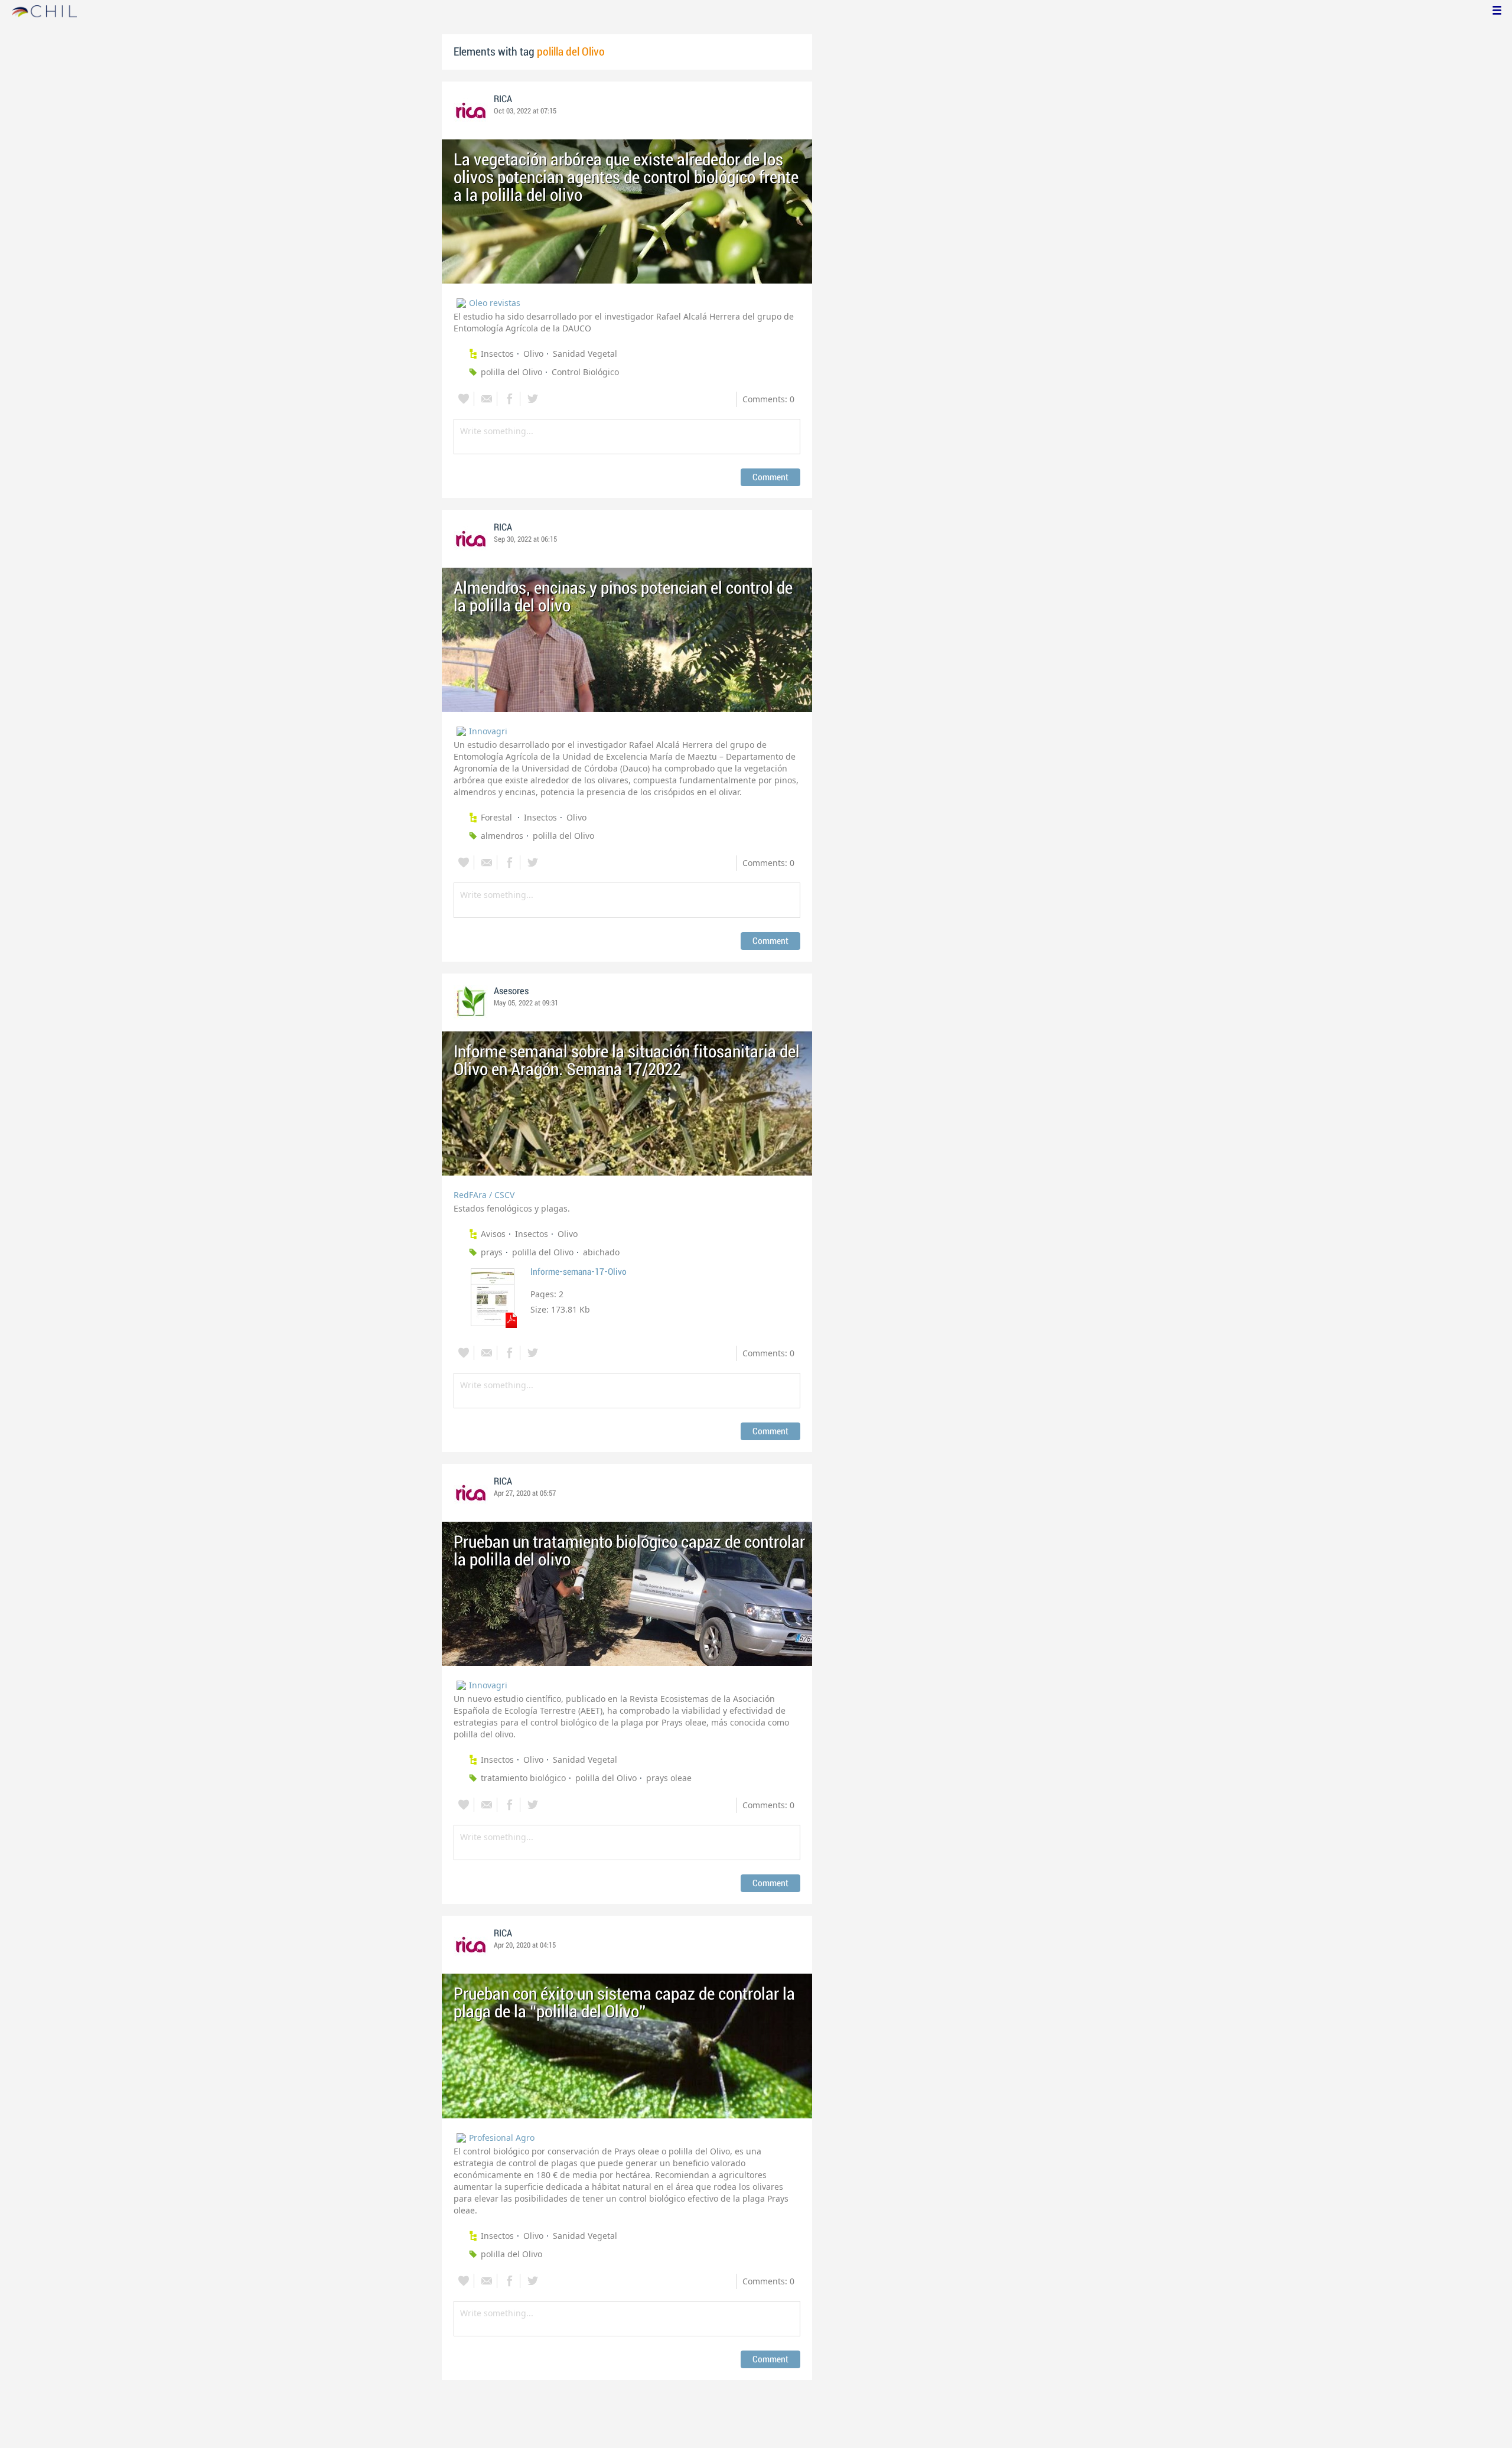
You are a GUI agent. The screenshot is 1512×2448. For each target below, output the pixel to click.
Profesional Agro (502, 2138)
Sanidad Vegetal (585, 354)
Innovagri (488, 731)
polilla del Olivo (511, 372)
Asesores (511, 991)
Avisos (493, 1234)
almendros (502, 836)
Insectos (497, 354)
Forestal (498, 817)
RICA (503, 99)
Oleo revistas (495, 303)
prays (492, 1252)
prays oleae (669, 1778)
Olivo (533, 354)
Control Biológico (585, 372)
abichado (601, 1252)
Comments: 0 (768, 399)
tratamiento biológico (523, 1778)
